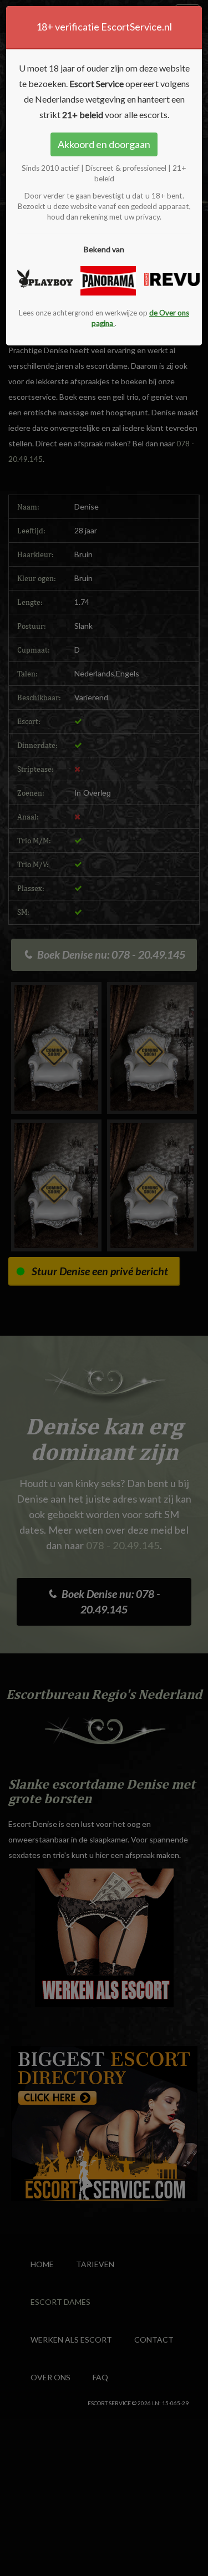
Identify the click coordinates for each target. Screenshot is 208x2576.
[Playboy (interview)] (40, 279)
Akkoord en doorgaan (104, 144)
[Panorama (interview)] (104, 281)
